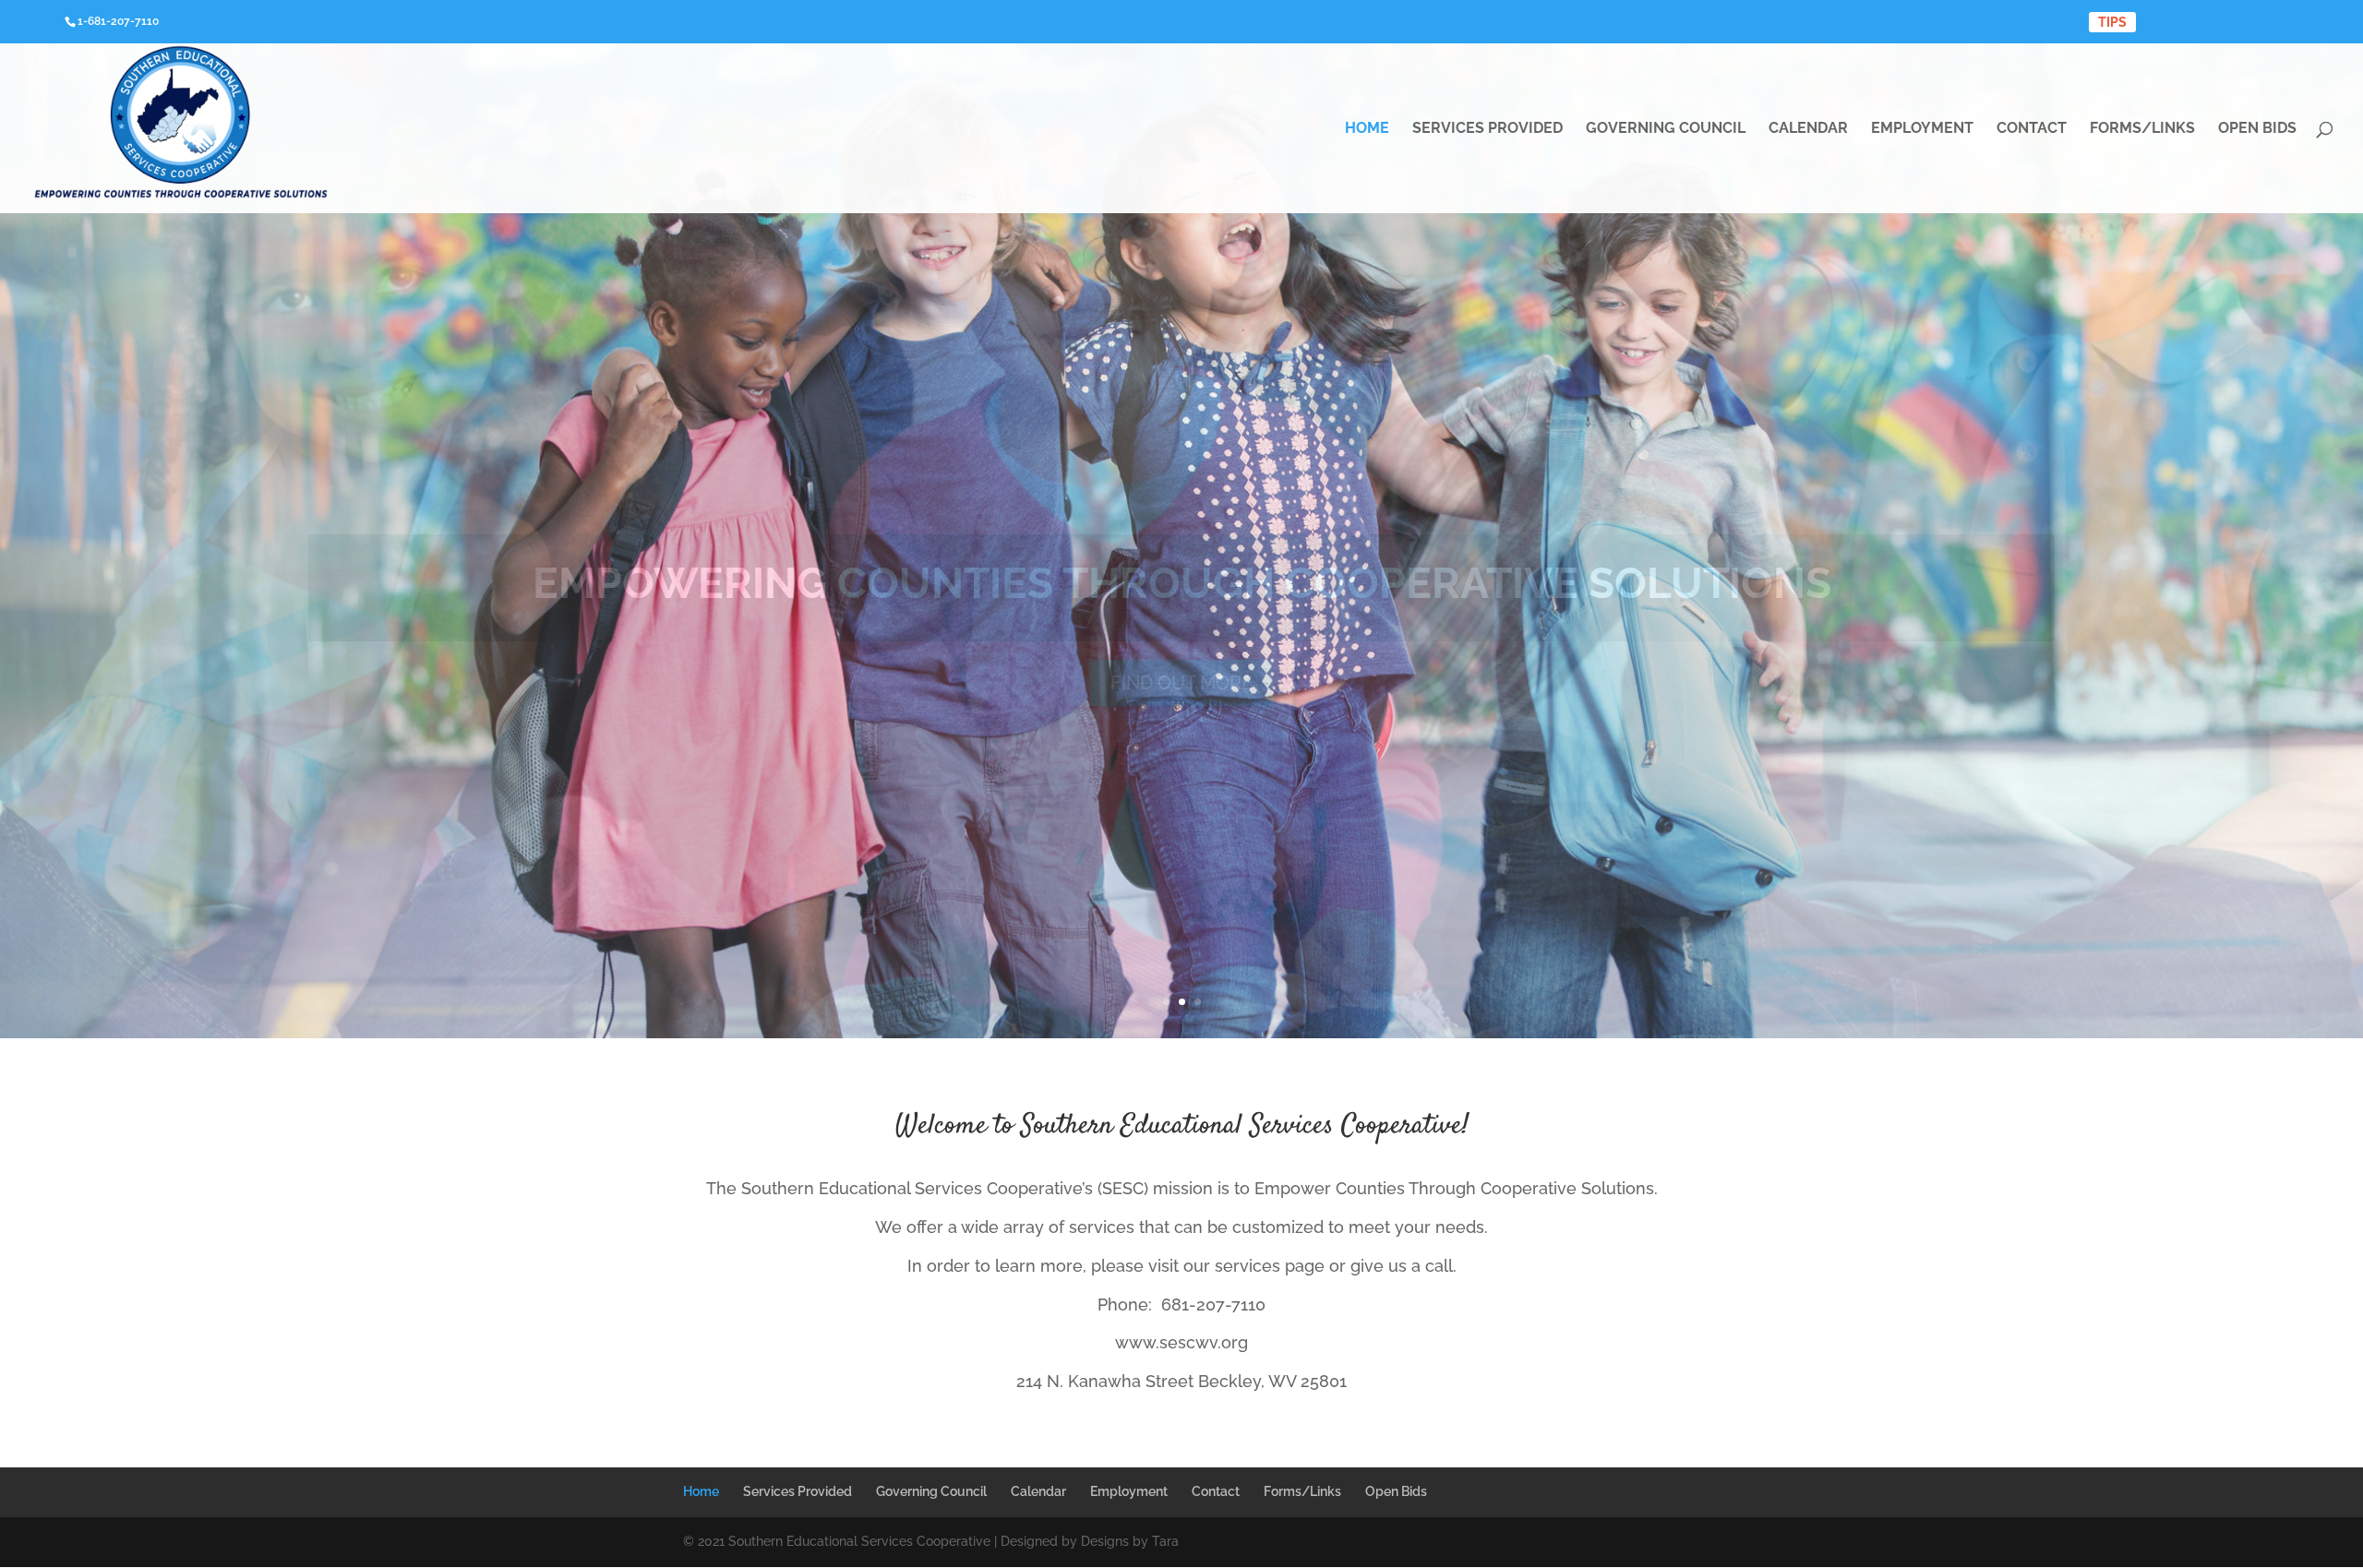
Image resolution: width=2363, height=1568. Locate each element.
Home (1367, 129)
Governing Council (1666, 129)
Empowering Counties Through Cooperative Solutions (1182, 583)
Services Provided (1487, 129)
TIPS (2112, 22)
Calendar (1808, 129)
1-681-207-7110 (118, 21)
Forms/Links (2142, 129)
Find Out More (1181, 683)
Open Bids (2257, 129)
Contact (2032, 129)
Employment (1922, 129)
